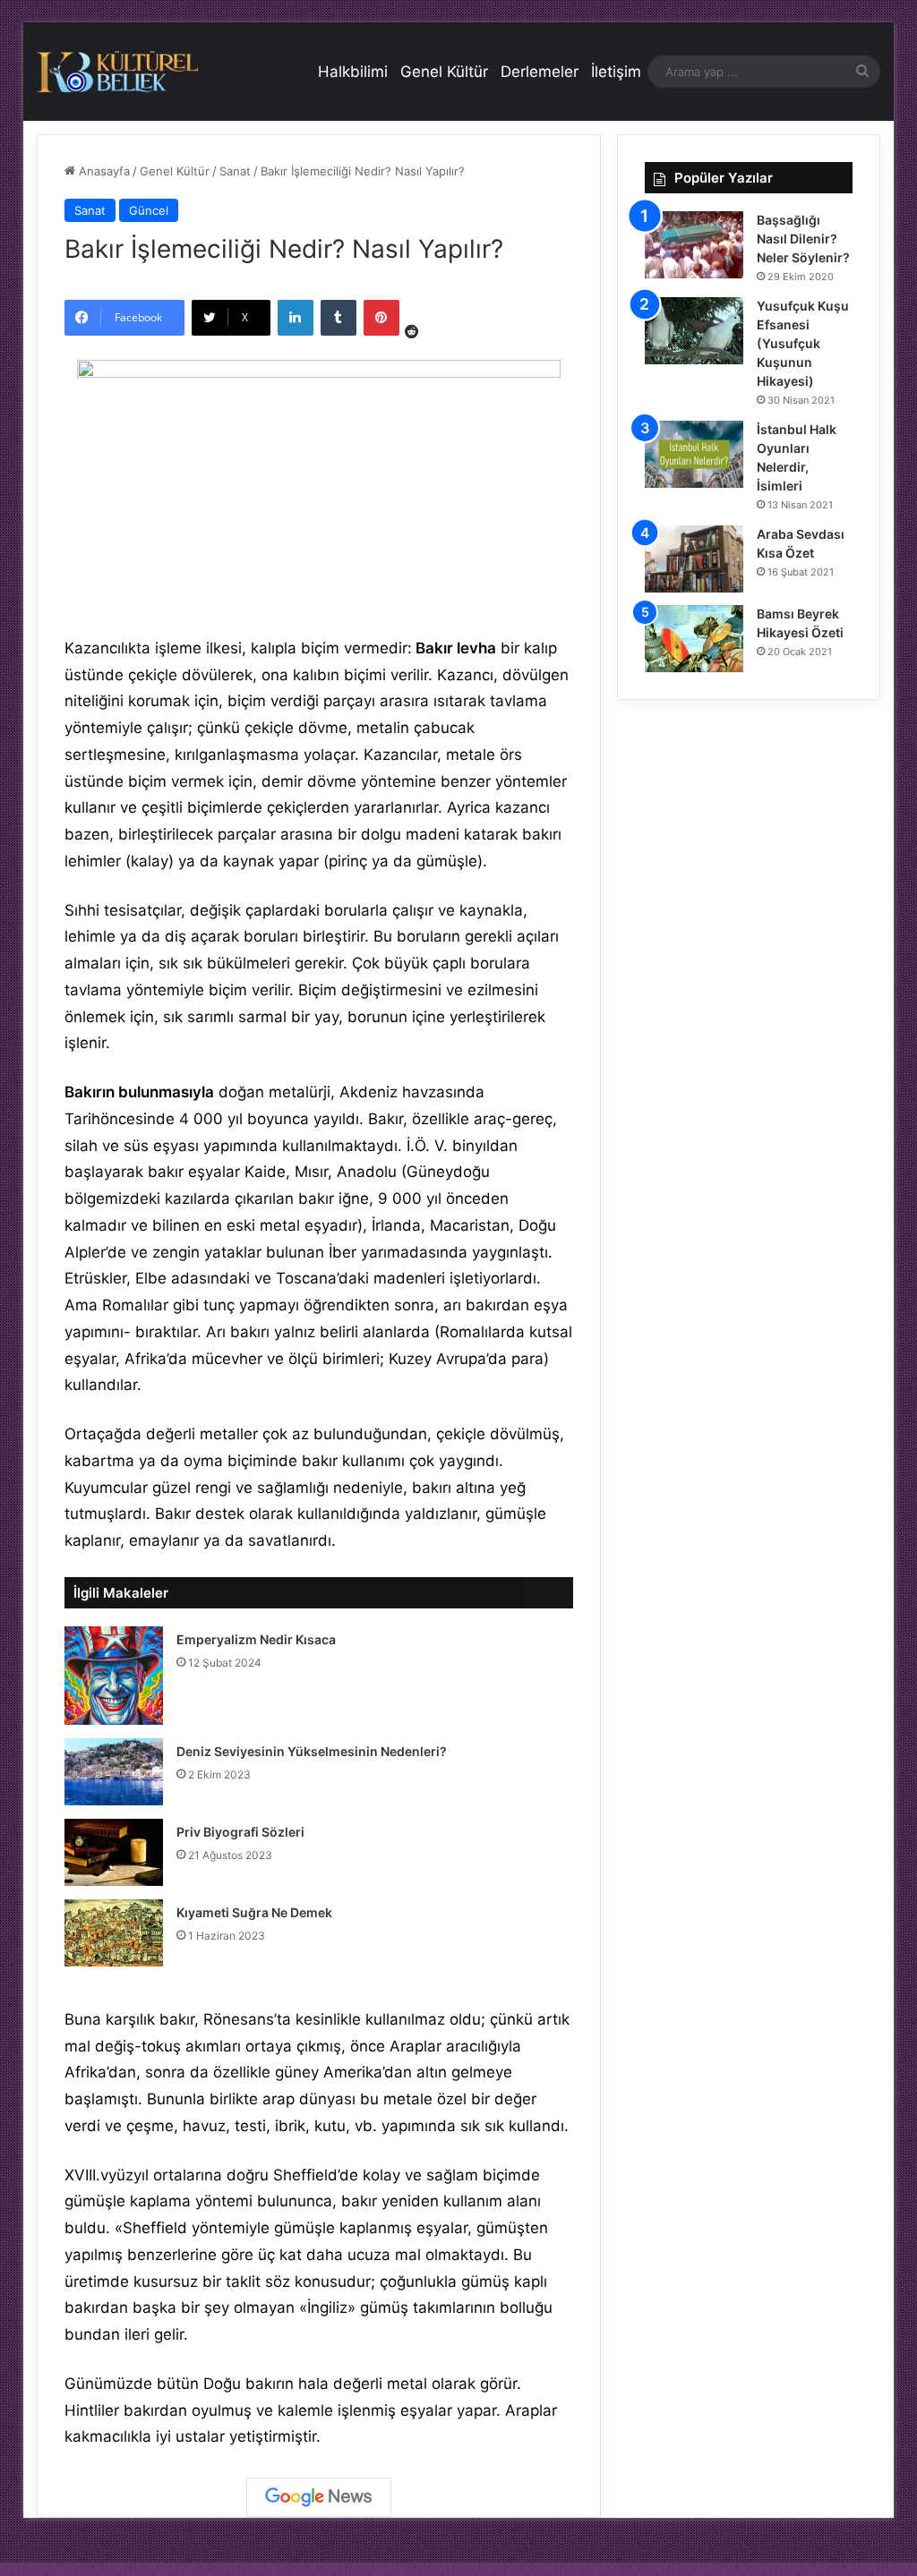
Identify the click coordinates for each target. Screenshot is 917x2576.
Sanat (235, 171)
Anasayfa (103, 171)
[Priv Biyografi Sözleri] (114, 1852)
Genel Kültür (444, 72)
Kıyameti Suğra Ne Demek (254, 1912)
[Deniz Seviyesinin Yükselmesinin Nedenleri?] (114, 1772)
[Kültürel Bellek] (117, 72)
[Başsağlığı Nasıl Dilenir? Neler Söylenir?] (694, 245)
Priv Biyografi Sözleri (240, 1832)
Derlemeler (540, 72)
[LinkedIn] (296, 318)
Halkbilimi (353, 72)
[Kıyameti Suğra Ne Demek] (114, 1933)
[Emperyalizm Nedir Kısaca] (114, 1676)
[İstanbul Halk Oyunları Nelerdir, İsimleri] (694, 454)
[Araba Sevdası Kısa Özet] (694, 559)
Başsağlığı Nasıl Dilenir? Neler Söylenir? (803, 239)
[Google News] (319, 2497)
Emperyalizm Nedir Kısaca (256, 1639)
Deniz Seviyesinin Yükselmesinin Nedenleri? (312, 1751)
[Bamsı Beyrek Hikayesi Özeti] (694, 639)
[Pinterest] (381, 318)
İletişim (616, 72)
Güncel (149, 210)
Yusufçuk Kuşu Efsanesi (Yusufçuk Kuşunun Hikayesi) (803, 343)
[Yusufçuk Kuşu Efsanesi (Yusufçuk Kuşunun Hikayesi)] (694, 331)
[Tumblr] (339, 318)
